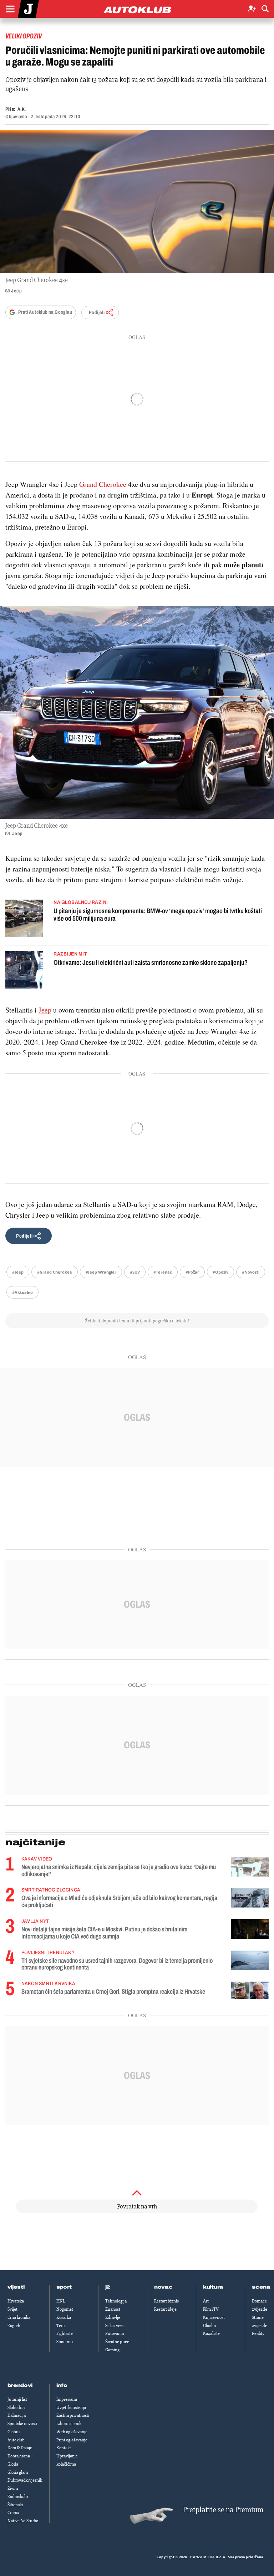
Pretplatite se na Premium (223, 2510)
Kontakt (64, 2448)
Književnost (214, 2317)
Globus (14, 2432)
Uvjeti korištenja (71, 2408)
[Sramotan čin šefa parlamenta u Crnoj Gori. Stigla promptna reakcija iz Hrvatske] (250, 1990)
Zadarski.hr (18, 2497)
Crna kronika (19, 2317)
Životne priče (117, 2342)
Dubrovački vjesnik (25, 2480)
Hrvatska (16, 2301)
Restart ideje (165, 2309)
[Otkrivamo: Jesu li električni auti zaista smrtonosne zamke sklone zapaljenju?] (24, 971)
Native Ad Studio (23, 2521)
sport (64, 2287)
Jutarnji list (17, 2399)
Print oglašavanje (72, 2440)
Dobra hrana (19, 2456)
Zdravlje (113, 2317)
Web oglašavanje (72, 2432)
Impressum (67, 2399)
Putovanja (115, 2333)
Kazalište (211, 2333)
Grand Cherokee (103, 484)
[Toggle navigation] (10, 9)
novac (163, 2287)
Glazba (209, 2326)
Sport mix (65, 2342)
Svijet (12, 2309)
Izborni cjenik (69, 2424)
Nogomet (65, 2309)
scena (261, 2287)
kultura (213, 2287)
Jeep (45, 1010)
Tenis (61, 2326)
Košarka (64, 2317)
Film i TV (211, 2309)
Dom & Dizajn (20, 2448)
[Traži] (265, 9)
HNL (61, 2301)
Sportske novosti (22, 2424)
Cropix (13, 2513)
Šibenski (15, 2505)
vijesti (16, 2287)
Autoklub (16, 2440)
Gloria (13, 2464)
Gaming (112, 2350)
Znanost (113, 2309)
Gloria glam (18, 2472)
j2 (108, 2287)
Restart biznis (166, 2301)
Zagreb (14, 2326)
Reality (258, 2333)
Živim (13, 2488)
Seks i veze (115, 2326)
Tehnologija (116, 2301)
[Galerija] (137, 202)
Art (206, 2301)
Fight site (65, 2333)
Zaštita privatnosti (73, 2415)
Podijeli (97, 313)
